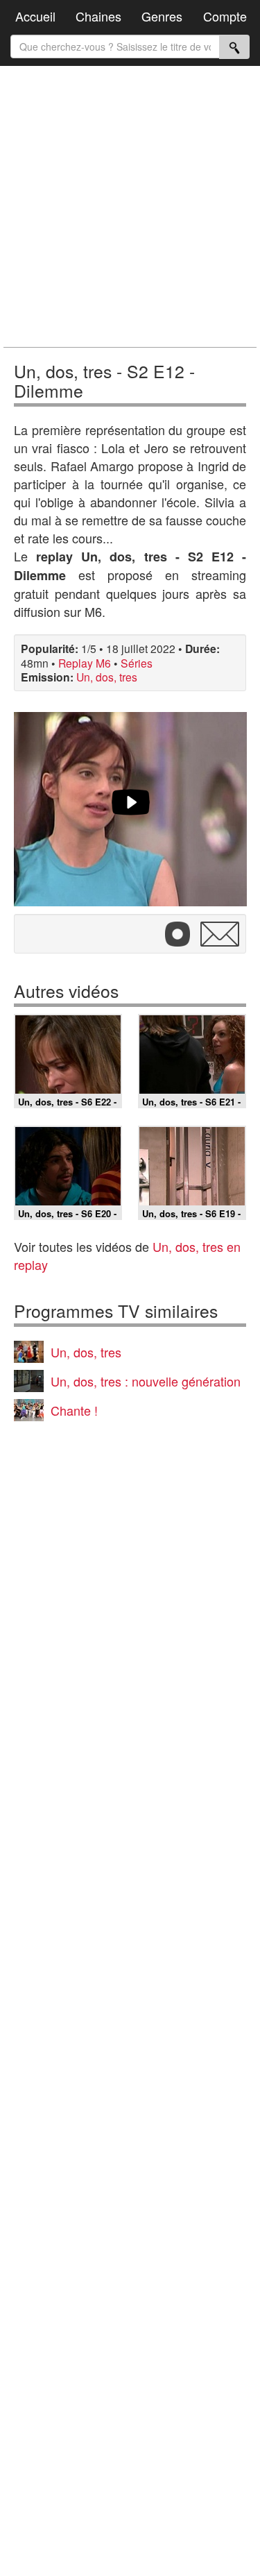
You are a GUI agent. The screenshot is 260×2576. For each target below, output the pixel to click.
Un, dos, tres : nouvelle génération (146, 1381)
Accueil (35, 16)
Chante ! (74, 1410)
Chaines (98, 16)
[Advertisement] (130, 206)
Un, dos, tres (107, 677)
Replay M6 (85, 663)
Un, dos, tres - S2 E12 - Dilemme (104, 380)
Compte (225, 16)
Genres (162, 16)
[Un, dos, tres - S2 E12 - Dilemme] (130, 809)
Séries (137, 663)
